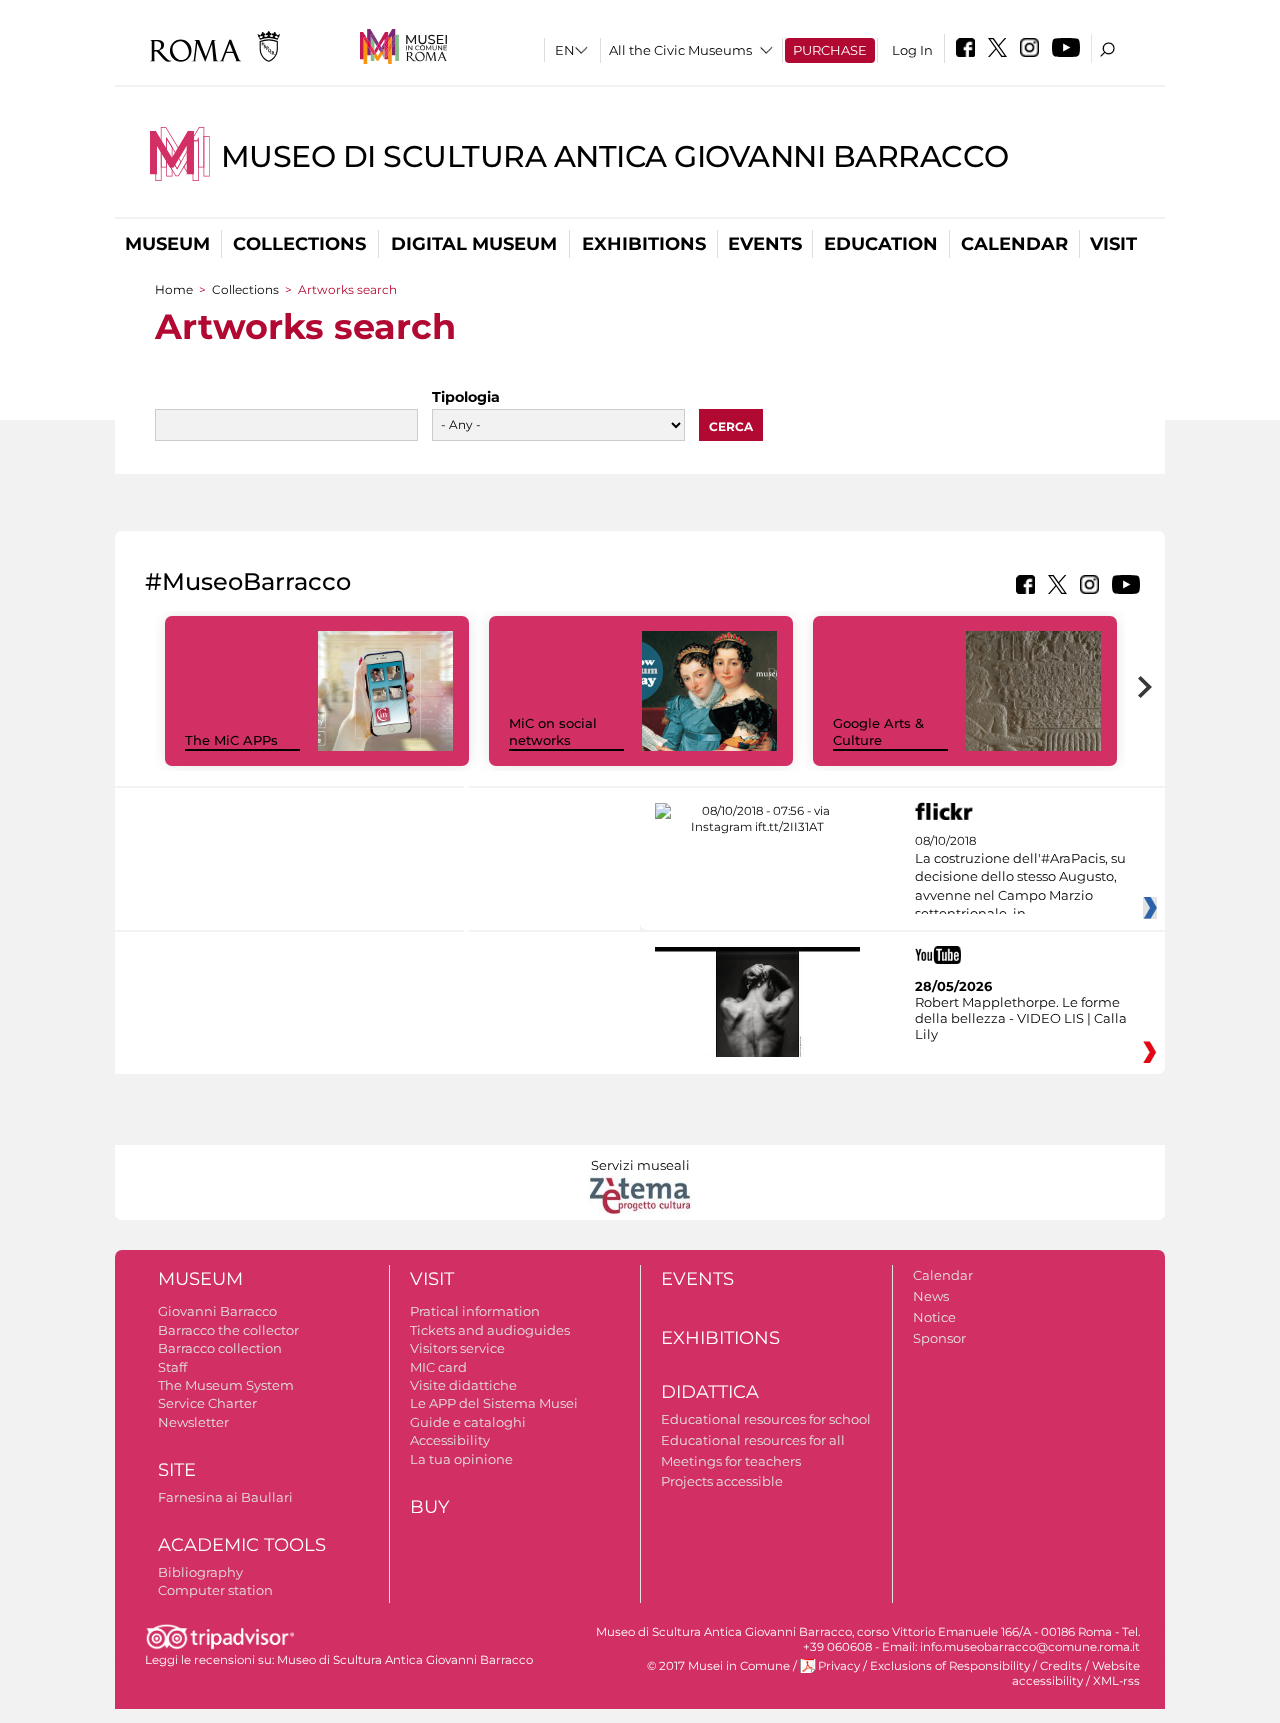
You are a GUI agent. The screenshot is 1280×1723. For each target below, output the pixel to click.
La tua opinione (461, 1459)
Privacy (839, 1666)
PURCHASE (830, 50)
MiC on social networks (553, 731)
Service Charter (207, 1403)
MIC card (438, 1367)
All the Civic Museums (680, 50)
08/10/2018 (1020, 878)
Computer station (215, 1590)
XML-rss (1116, 1681)
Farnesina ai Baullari (225, 1497)
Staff (172, 1367)
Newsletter (193, 1422)
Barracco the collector (228, 1330)
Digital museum (474, 244)
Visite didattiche (463, 1385)
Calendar (1014, 244)
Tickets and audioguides (490, 1330)
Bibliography (200, 1572)
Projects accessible (722, 1481)
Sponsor (939, 1338)
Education (881, 244)
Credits (1061, 1666)
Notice (934, 1317)
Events (765, 244)
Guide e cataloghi (468, 1422)
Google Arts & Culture (878, 731)
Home (174, 289)
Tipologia (466, 397)
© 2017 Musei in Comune (718, 1666)
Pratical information (475, 1311)
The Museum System (226, 1385)
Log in (912, 50)
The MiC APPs (231, 740)
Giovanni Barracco (217, 1311)
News (931, 1296)
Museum (167, 244)
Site (177, 1470)
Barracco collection (220, 1348)
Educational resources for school (766, 1419)
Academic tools (242, 1545)
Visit (1113, 244)
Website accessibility (1076, 1673)
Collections (299, 244)
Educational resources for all (753, 1440)
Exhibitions (644, 244)
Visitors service (457, 1348)
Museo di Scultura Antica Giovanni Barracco (615, 156)
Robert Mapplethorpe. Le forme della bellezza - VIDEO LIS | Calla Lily (1021, 1018)
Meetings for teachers (731, 1461)
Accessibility (450, 1440)
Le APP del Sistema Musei (494, 1403)
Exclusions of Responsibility (950, 1666)
